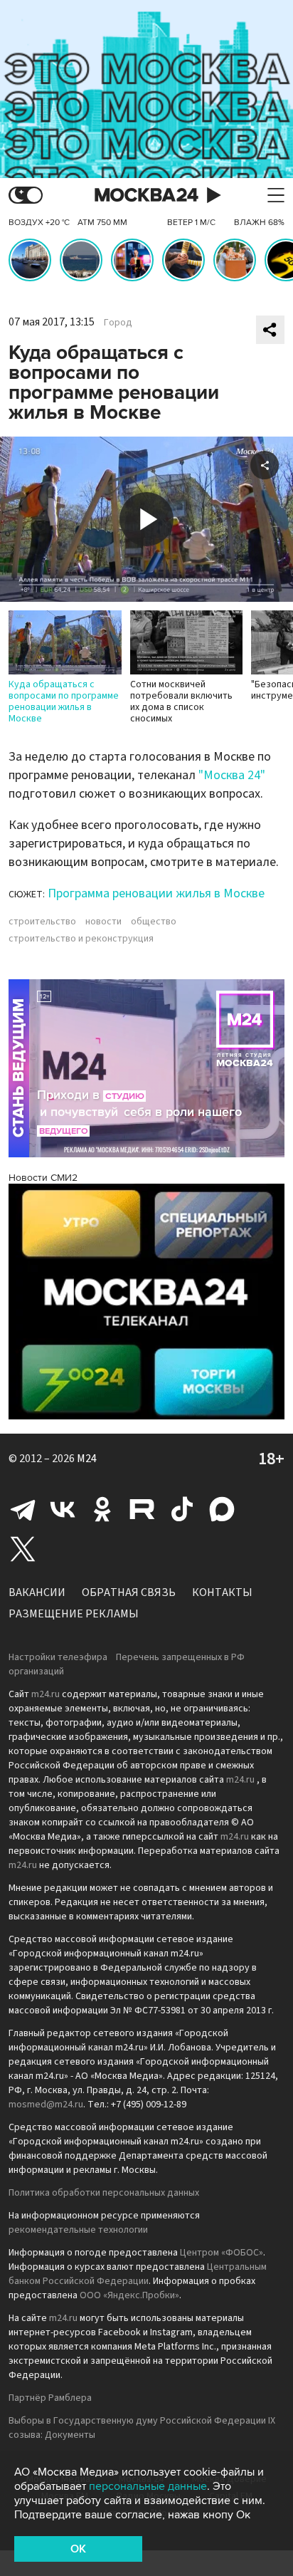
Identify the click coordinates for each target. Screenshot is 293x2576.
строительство (42, 922)
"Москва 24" (232, 775)
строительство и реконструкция (81, 939)
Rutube (142, 1509)
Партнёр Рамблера (50, 2398)
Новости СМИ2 (43, 1178)
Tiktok (182, 1509)
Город (118, 323)
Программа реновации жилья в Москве (156, 893)
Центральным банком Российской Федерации (138, 2274)
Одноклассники (102, 1509)
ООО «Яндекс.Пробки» (129, 2295)
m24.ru (46, 1694)
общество (154, 922)
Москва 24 (146, 195)
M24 (87, 1459)
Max (222, 1509)
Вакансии (37, 1592)
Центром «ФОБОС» (222, 2253)
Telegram (23, 1509)
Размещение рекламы (74, 1614)
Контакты (222, 1592)
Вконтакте (63, 1509)
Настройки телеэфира (58, 1657)
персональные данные (148, 2486)
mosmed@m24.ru (46, 2105)
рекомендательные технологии (78, 2230)
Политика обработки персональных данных (104, 2193)
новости (103, 922)
